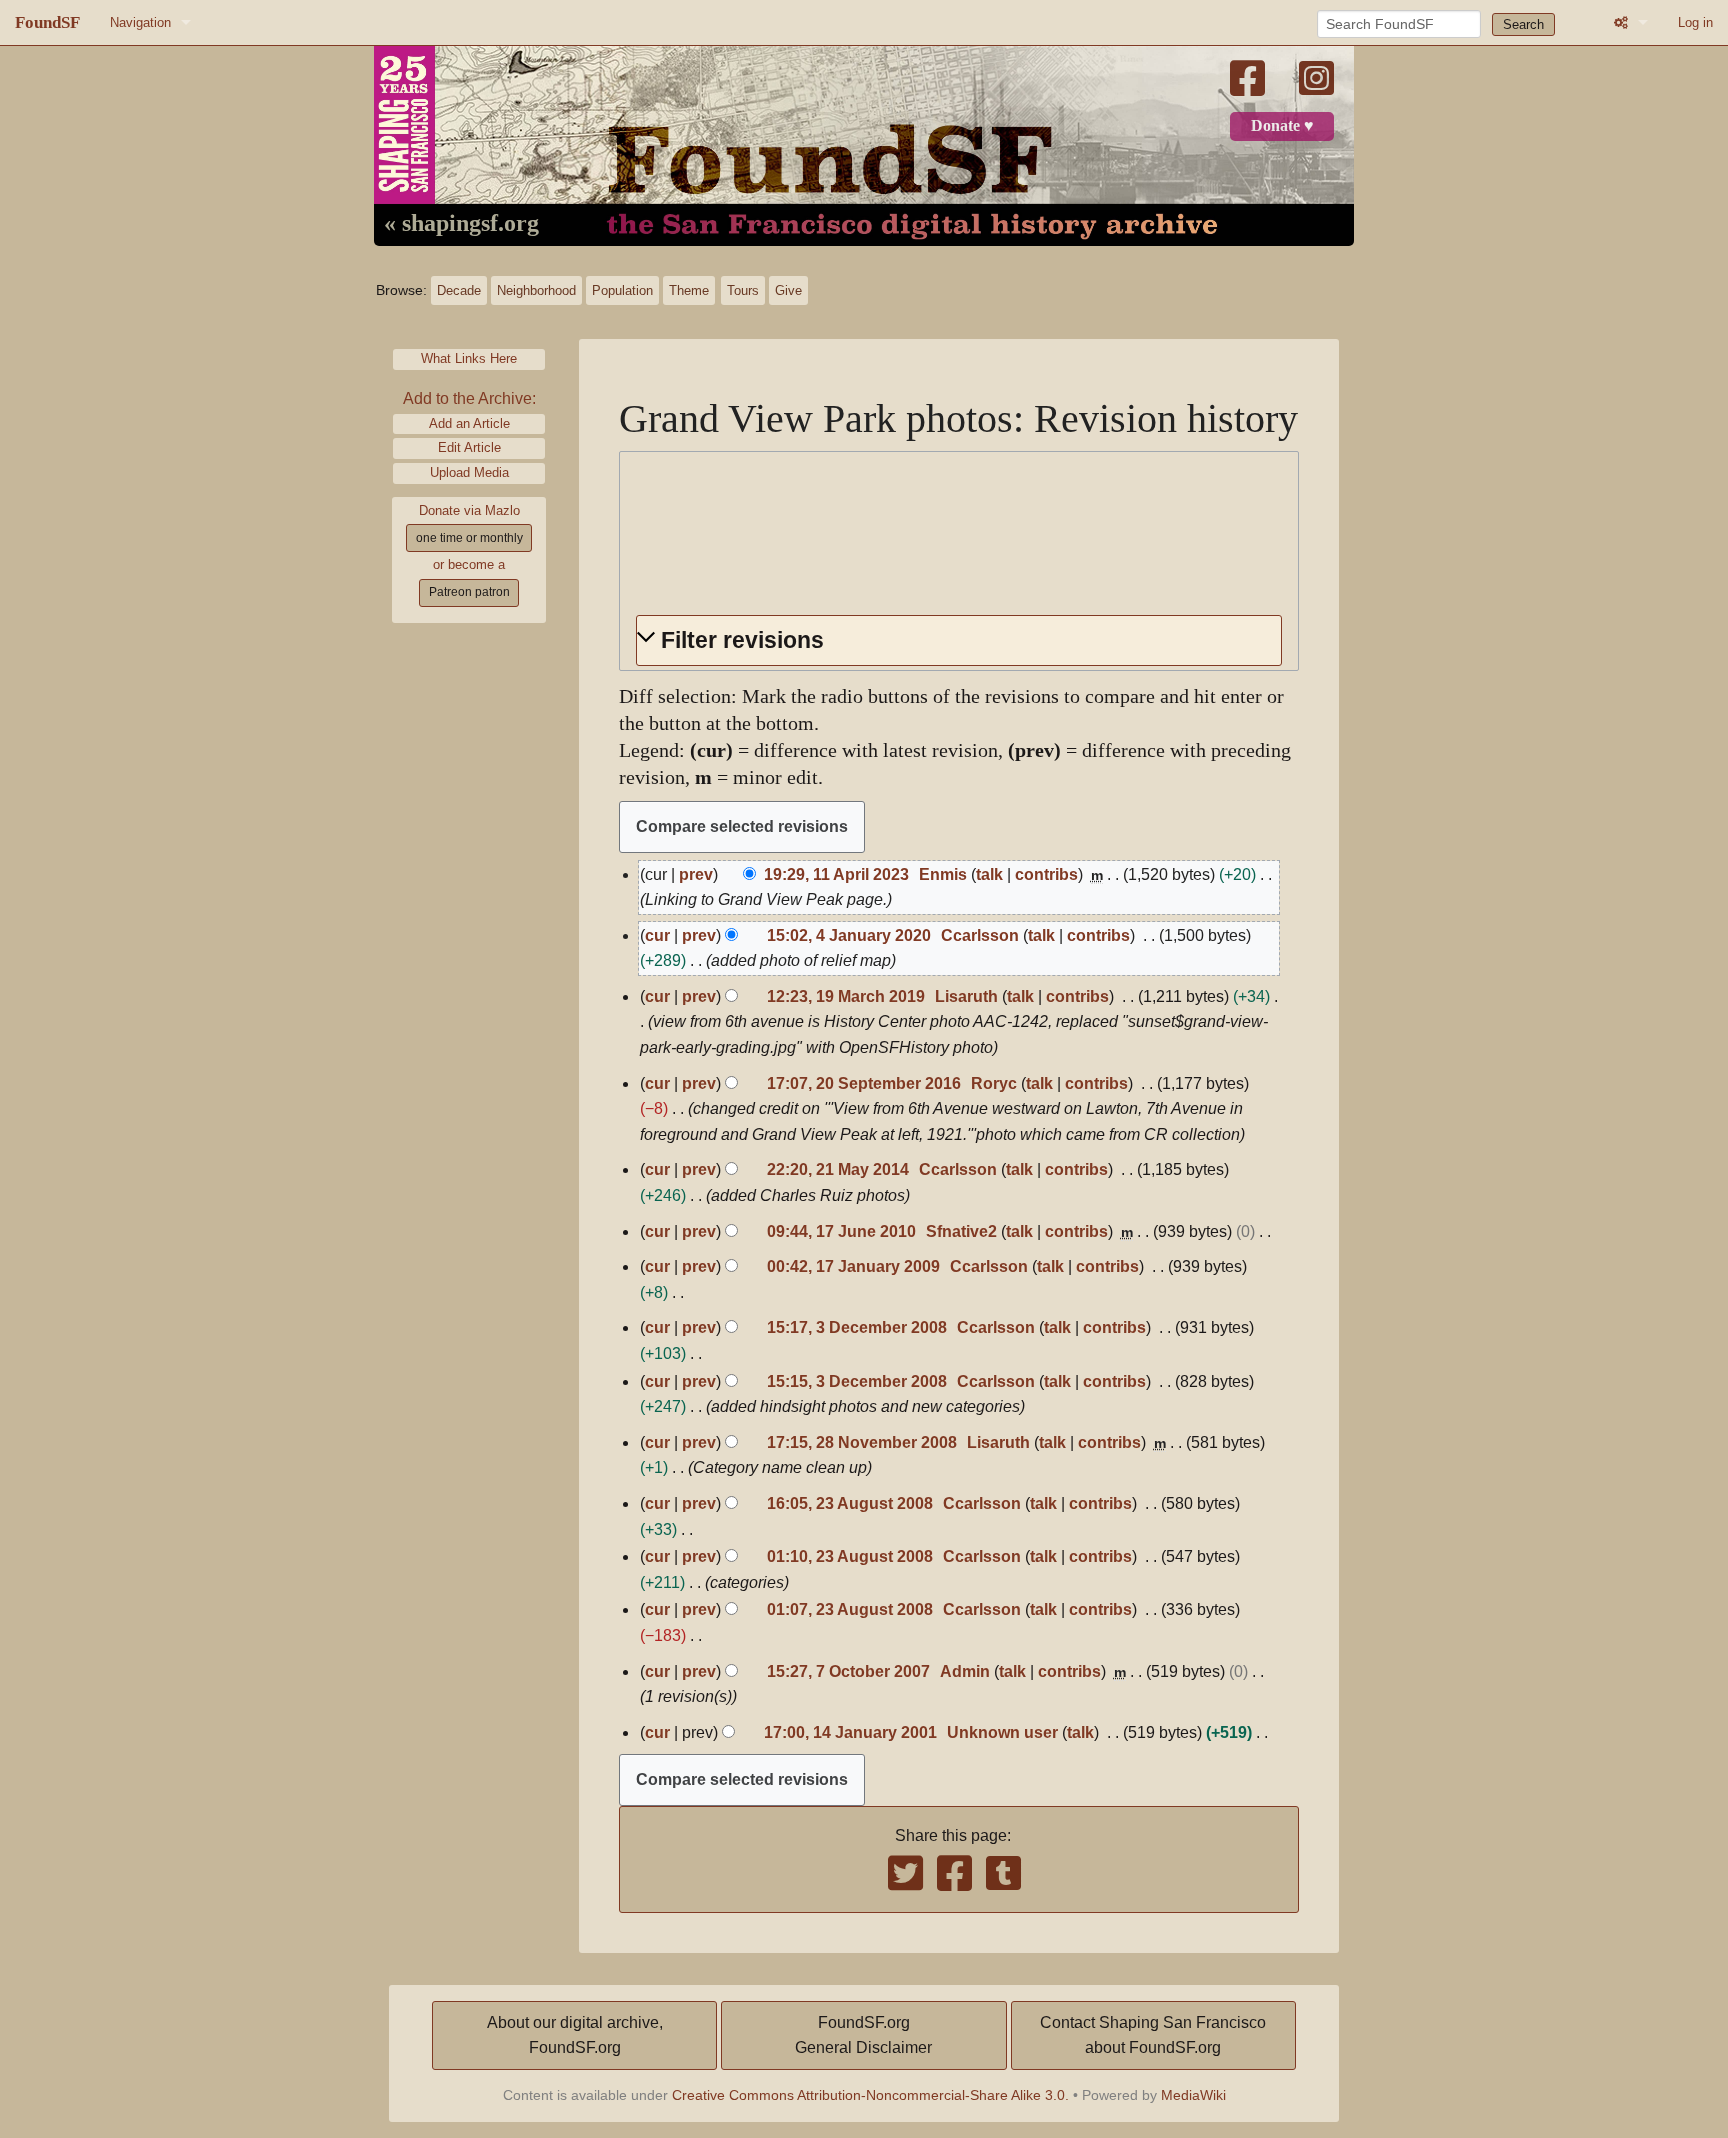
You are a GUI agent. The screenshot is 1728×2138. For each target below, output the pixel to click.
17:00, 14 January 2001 (850, 1732)
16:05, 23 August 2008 (850, 1503)
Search (1523, 24)
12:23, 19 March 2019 (846, 996)
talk (989, 874)
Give (788, 290)
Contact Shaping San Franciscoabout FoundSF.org (1153, 2035)
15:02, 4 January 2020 (849, 935)
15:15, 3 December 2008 (857, 1381)
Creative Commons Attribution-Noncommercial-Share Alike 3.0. (870, 2095)
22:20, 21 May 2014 (838, 1169)
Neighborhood (536, 290)
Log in (1695, 22)
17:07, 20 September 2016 (864, 1083)
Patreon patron (469, 592)
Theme (689, 290)
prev (696, 874)
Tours (743, 290)
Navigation (140, 22)
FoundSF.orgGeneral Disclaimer (863, 2035)
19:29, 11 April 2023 (836, 874)
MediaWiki (1193, 2095)
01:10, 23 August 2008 (850, 1556)
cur (657, 935)
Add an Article (469, 423)
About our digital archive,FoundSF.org (575, 2035)
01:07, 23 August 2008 (850, 1609)
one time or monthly (469, 538)
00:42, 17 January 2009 (853, 1266)
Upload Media (469, 472)
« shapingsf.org (461, 224)
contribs (1046, 874)
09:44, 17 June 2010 (841, 1231)
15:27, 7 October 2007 (848, 1671)
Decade (459, 290)
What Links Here (469, 358)
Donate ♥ (1282, 126)
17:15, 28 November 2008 (862, 1442)
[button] (959, 640)
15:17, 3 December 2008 (857, 1327)
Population (622, 290)
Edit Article (469, 447)
